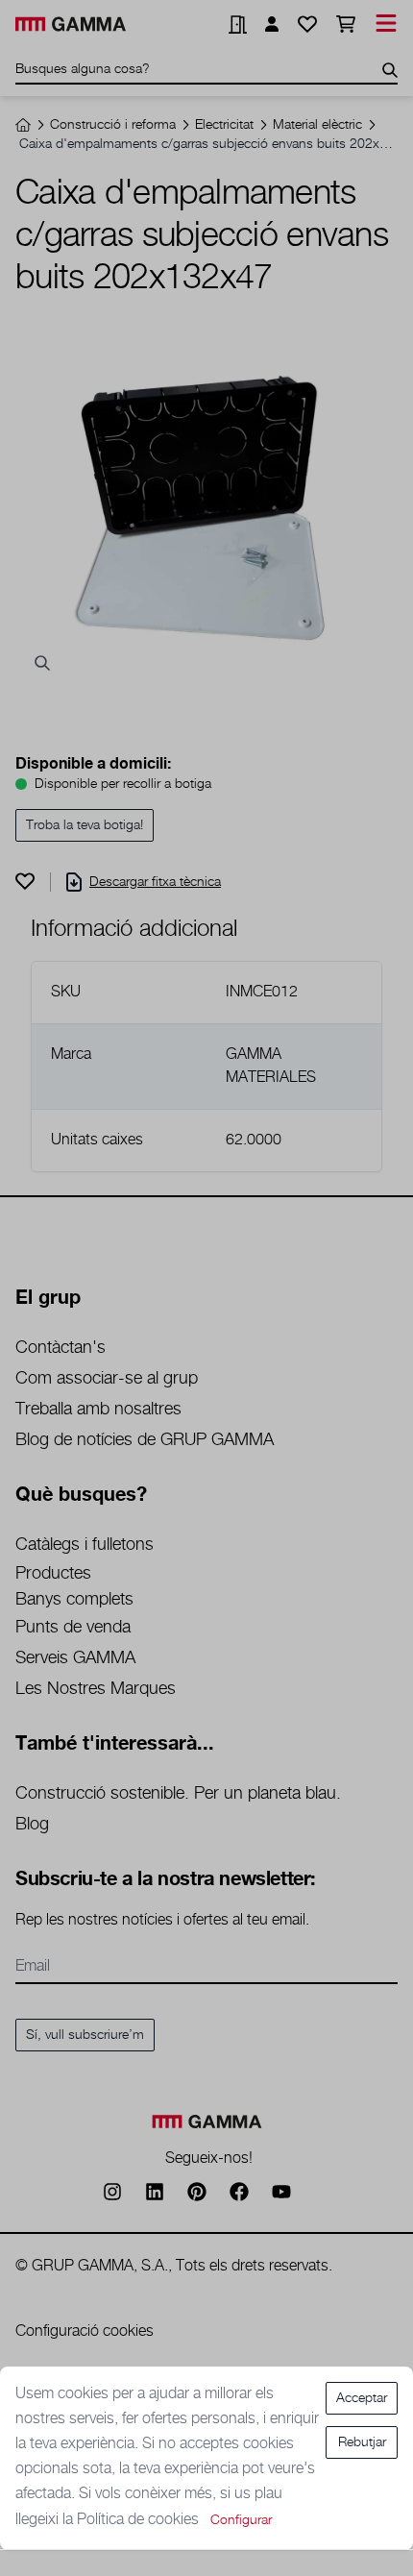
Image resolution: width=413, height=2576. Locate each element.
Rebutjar (362, 2442)
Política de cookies (140, 2520)
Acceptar (362, 2398)
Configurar (241, 2520)
